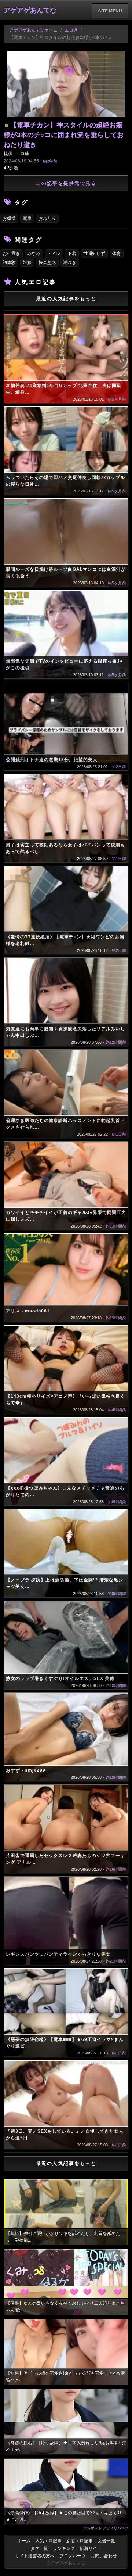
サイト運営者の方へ (35, 2556)
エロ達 (71, 30)
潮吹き (70, 262)
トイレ (54, 254)
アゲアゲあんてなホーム (33, 30)
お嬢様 (9, 218)
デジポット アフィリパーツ (106, 2528)
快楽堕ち (47, 262)
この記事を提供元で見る (66, 183)
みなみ (34, 254)
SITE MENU (110, 11)
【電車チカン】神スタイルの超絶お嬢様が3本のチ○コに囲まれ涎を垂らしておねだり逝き (64, 135)
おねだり (47, 218)
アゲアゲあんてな (30, 10)
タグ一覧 (39, 2548)
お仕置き (11, 254)
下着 (72, 254)
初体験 (9, 262)
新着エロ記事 (80, 2541)
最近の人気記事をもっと (66, 299)
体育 (117, 254)
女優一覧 (106, 2541)
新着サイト (91, 2548)
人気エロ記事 (48, 2541)
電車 (27, 218)
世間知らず (94, 254)
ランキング (64, 2548)
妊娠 (27, 262)
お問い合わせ (104, 2556)
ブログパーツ (73, 2556)
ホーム (24, 2541)
